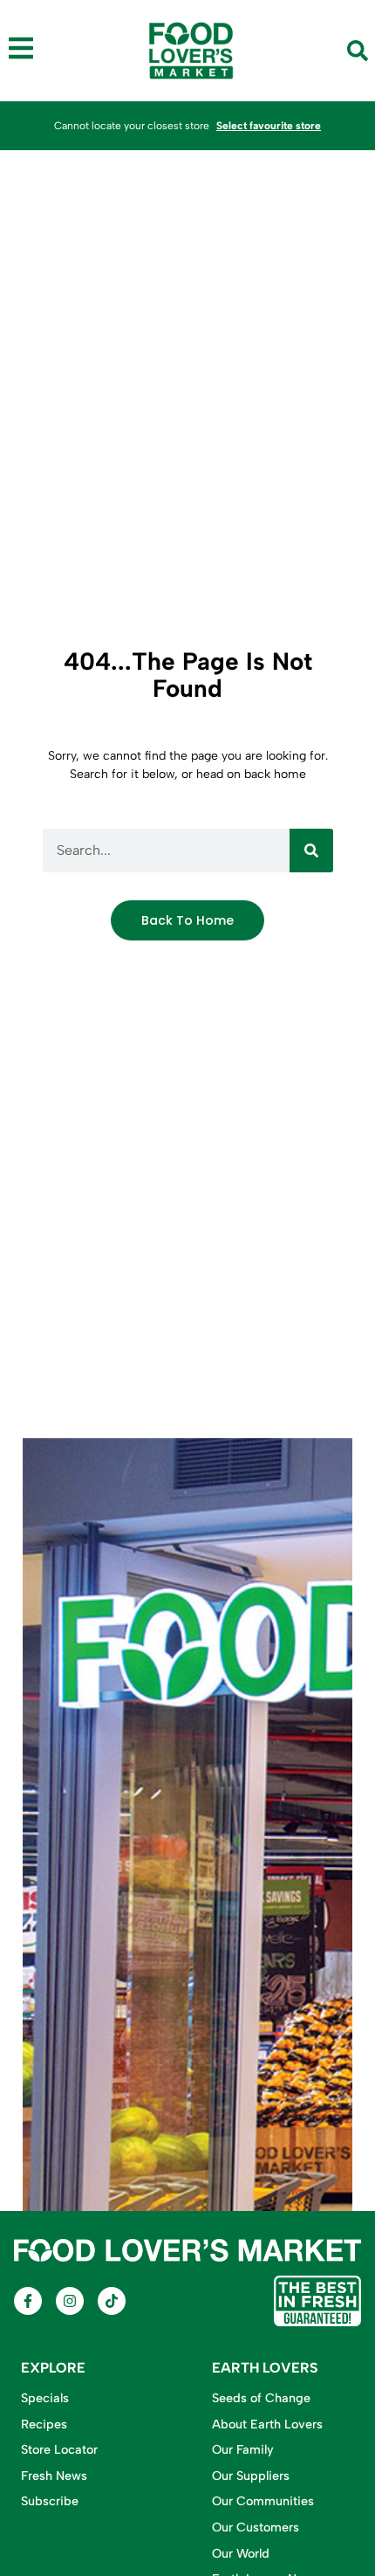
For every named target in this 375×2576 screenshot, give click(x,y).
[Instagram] (70, 2301)
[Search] (311, 851)
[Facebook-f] (28, 2301)
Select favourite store (269, 126)
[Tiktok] (112, 2301)
